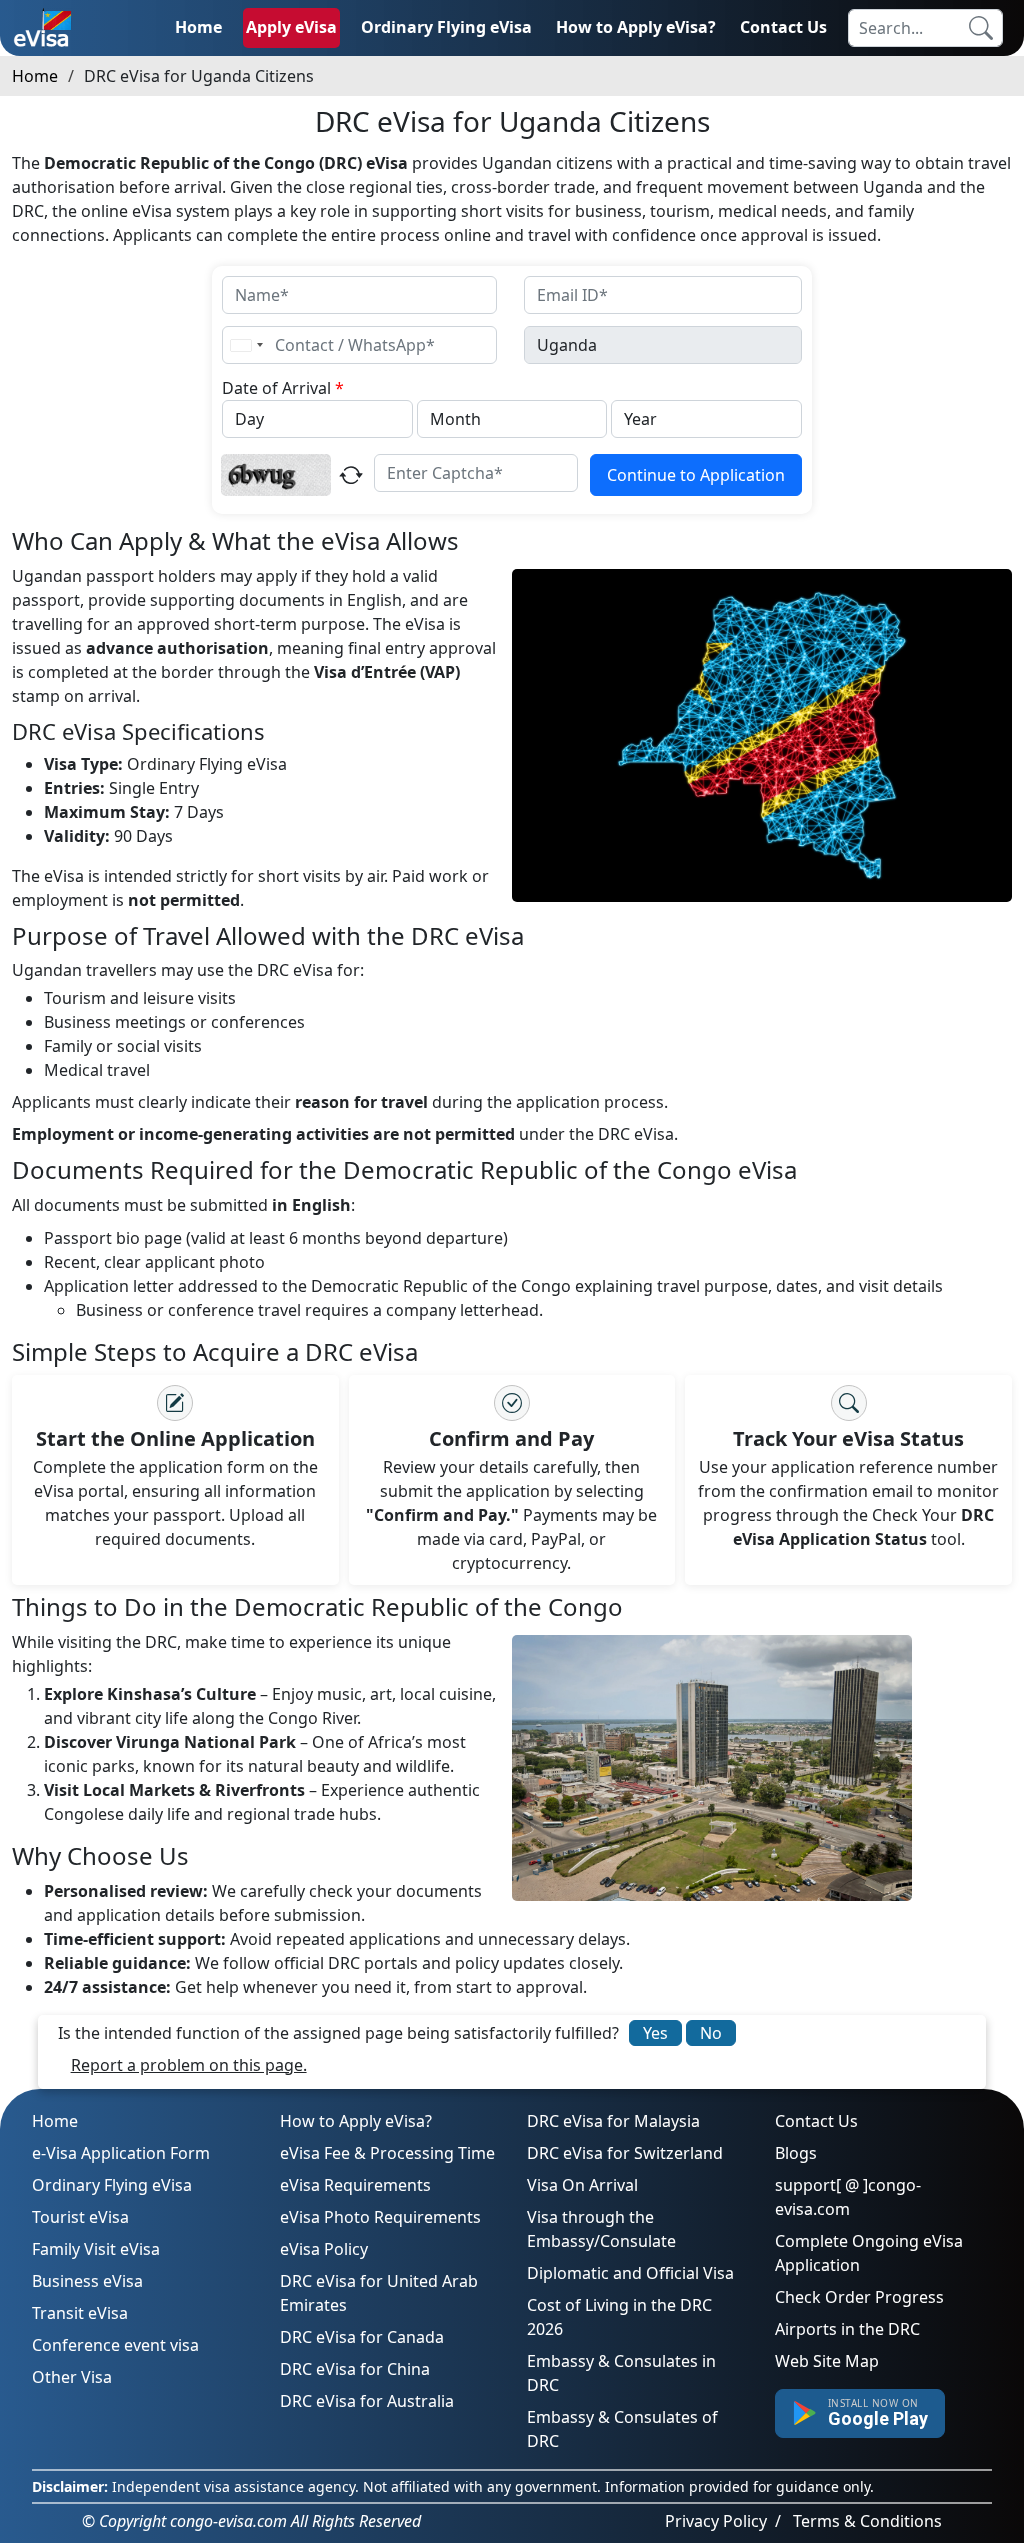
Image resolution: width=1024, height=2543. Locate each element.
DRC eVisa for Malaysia (613, 2121)
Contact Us (783, 27)
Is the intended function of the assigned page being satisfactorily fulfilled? (338, 2033)
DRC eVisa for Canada (362, 2337)
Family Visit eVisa (96, 2249)
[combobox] (246, 345)
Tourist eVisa (80, 2217)
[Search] (981, 28)
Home (198, 27)
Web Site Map (827, 2361)
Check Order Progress (859, 2297)
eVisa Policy (324, 2249)
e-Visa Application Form (121, 2153)
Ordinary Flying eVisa (446, 27)
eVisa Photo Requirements (380, 2217)
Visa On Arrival (582, 2185)
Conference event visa (115, 2345)
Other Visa (72, 2377)
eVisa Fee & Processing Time (387, 2153)
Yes (655, 2033)
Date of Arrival (283, 388)
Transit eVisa (80, 2313)
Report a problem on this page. (189, 2065)
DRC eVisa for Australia (367, 2401)
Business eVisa (87, 2281)
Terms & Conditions (867, 2521)
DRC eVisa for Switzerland (625, 2153)
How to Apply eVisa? (636, 27)
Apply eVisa (291, 27)
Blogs (796, 2153)
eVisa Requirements (355, 2185)
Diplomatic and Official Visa (630, 2273)
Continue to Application (696, 475)
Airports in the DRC (847, 2329)
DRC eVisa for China (355, 2369)
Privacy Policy (716, 2521)
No (711, 2033)
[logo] (42, 28)
